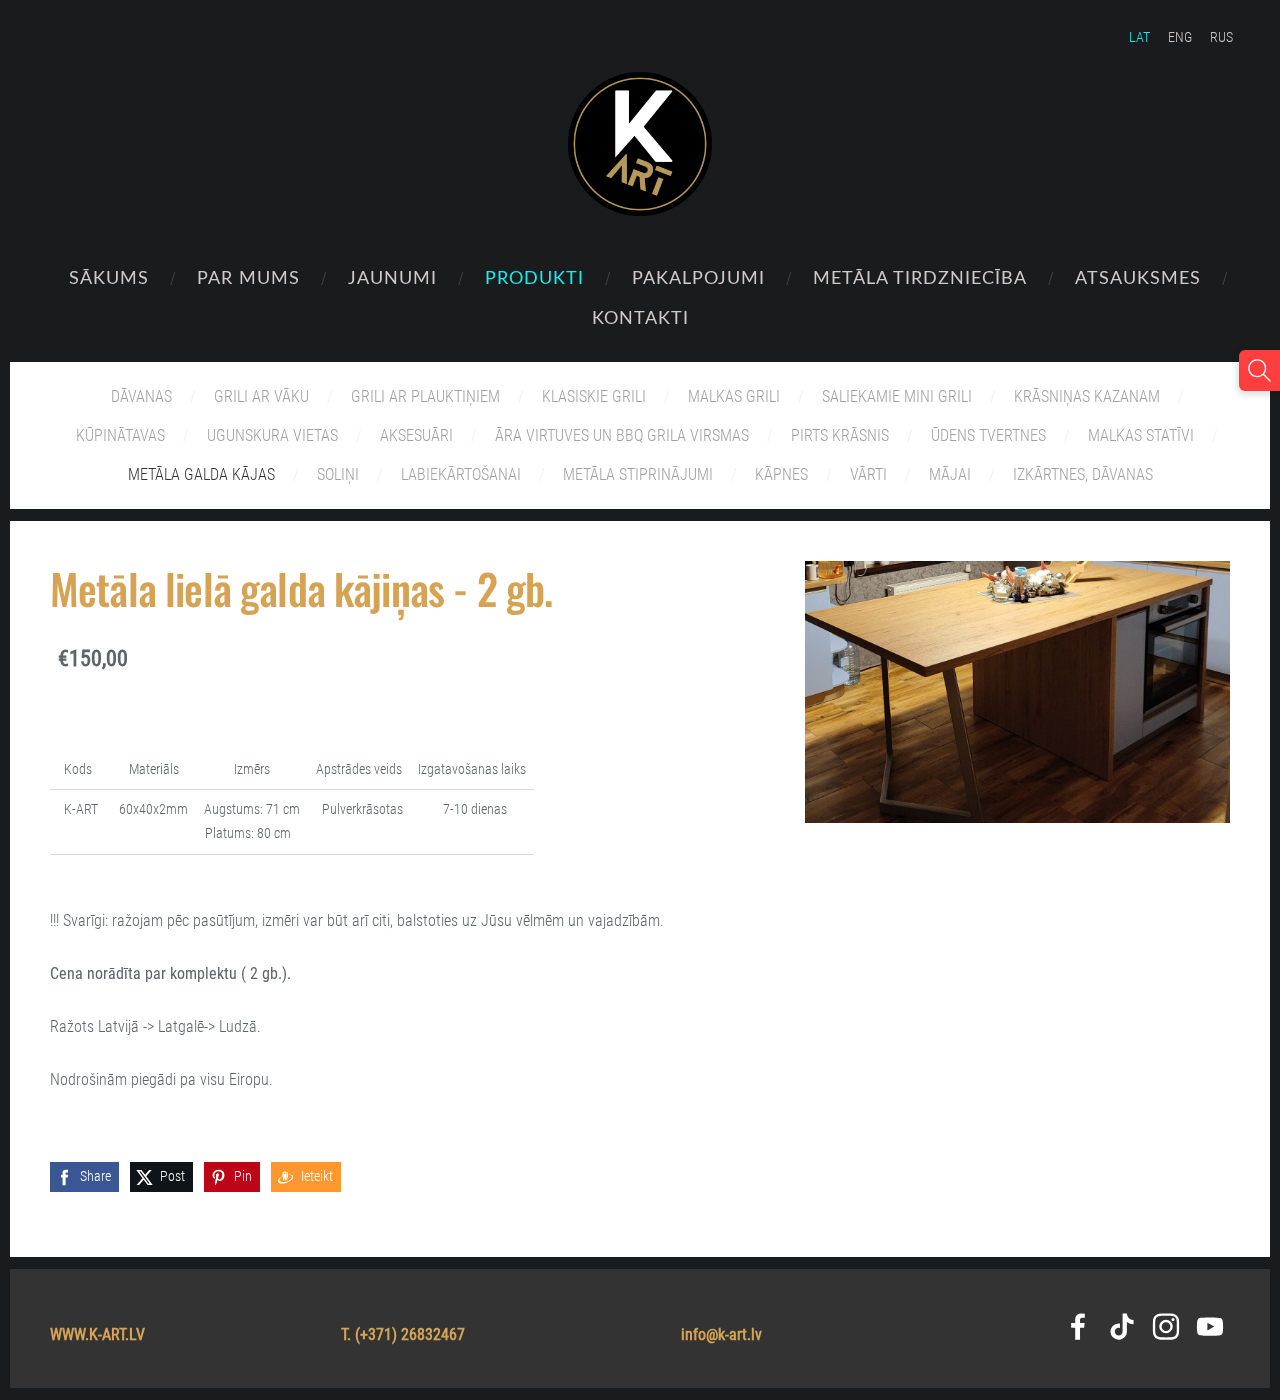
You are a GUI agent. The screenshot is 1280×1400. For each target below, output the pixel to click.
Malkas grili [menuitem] (734, 396)
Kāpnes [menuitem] (781, 474)
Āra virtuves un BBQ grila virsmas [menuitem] (622, 435)
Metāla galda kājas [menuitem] (201, 474)
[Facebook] (1078, 1326)
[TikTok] (1122, 1326)
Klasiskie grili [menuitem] (594, 396)
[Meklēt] (1259, 370)
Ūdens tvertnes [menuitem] (988, 435)
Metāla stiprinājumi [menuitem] (638, 474)
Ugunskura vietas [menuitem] (272, 435)
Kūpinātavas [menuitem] (120, 435)
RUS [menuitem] (1221, 37)
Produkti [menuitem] (534, 276)
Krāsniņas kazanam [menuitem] (1087, 396)
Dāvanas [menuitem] (141, 396)
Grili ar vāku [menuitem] (261, 396)
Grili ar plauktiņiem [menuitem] (425, 396)
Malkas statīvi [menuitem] (1141, 435)
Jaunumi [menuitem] (392, 276)
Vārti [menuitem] (868, 474)
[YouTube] (1210, 1326)
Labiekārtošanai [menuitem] (461, 474)
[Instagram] (1166, 1326)
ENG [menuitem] (1180, 37)
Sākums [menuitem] (109, 276)
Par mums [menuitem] (248, 276)
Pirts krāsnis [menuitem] (840, 435)
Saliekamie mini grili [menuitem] (897, 396)
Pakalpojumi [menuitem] (698, 276)
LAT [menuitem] (1139, 37)
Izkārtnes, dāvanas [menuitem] (1083, 474)
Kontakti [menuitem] (640, 316)
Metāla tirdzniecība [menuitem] (920, 276)
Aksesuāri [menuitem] (416, 435)
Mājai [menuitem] (950, 474)
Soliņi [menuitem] (338, 474)
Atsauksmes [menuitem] (1138, 276)
